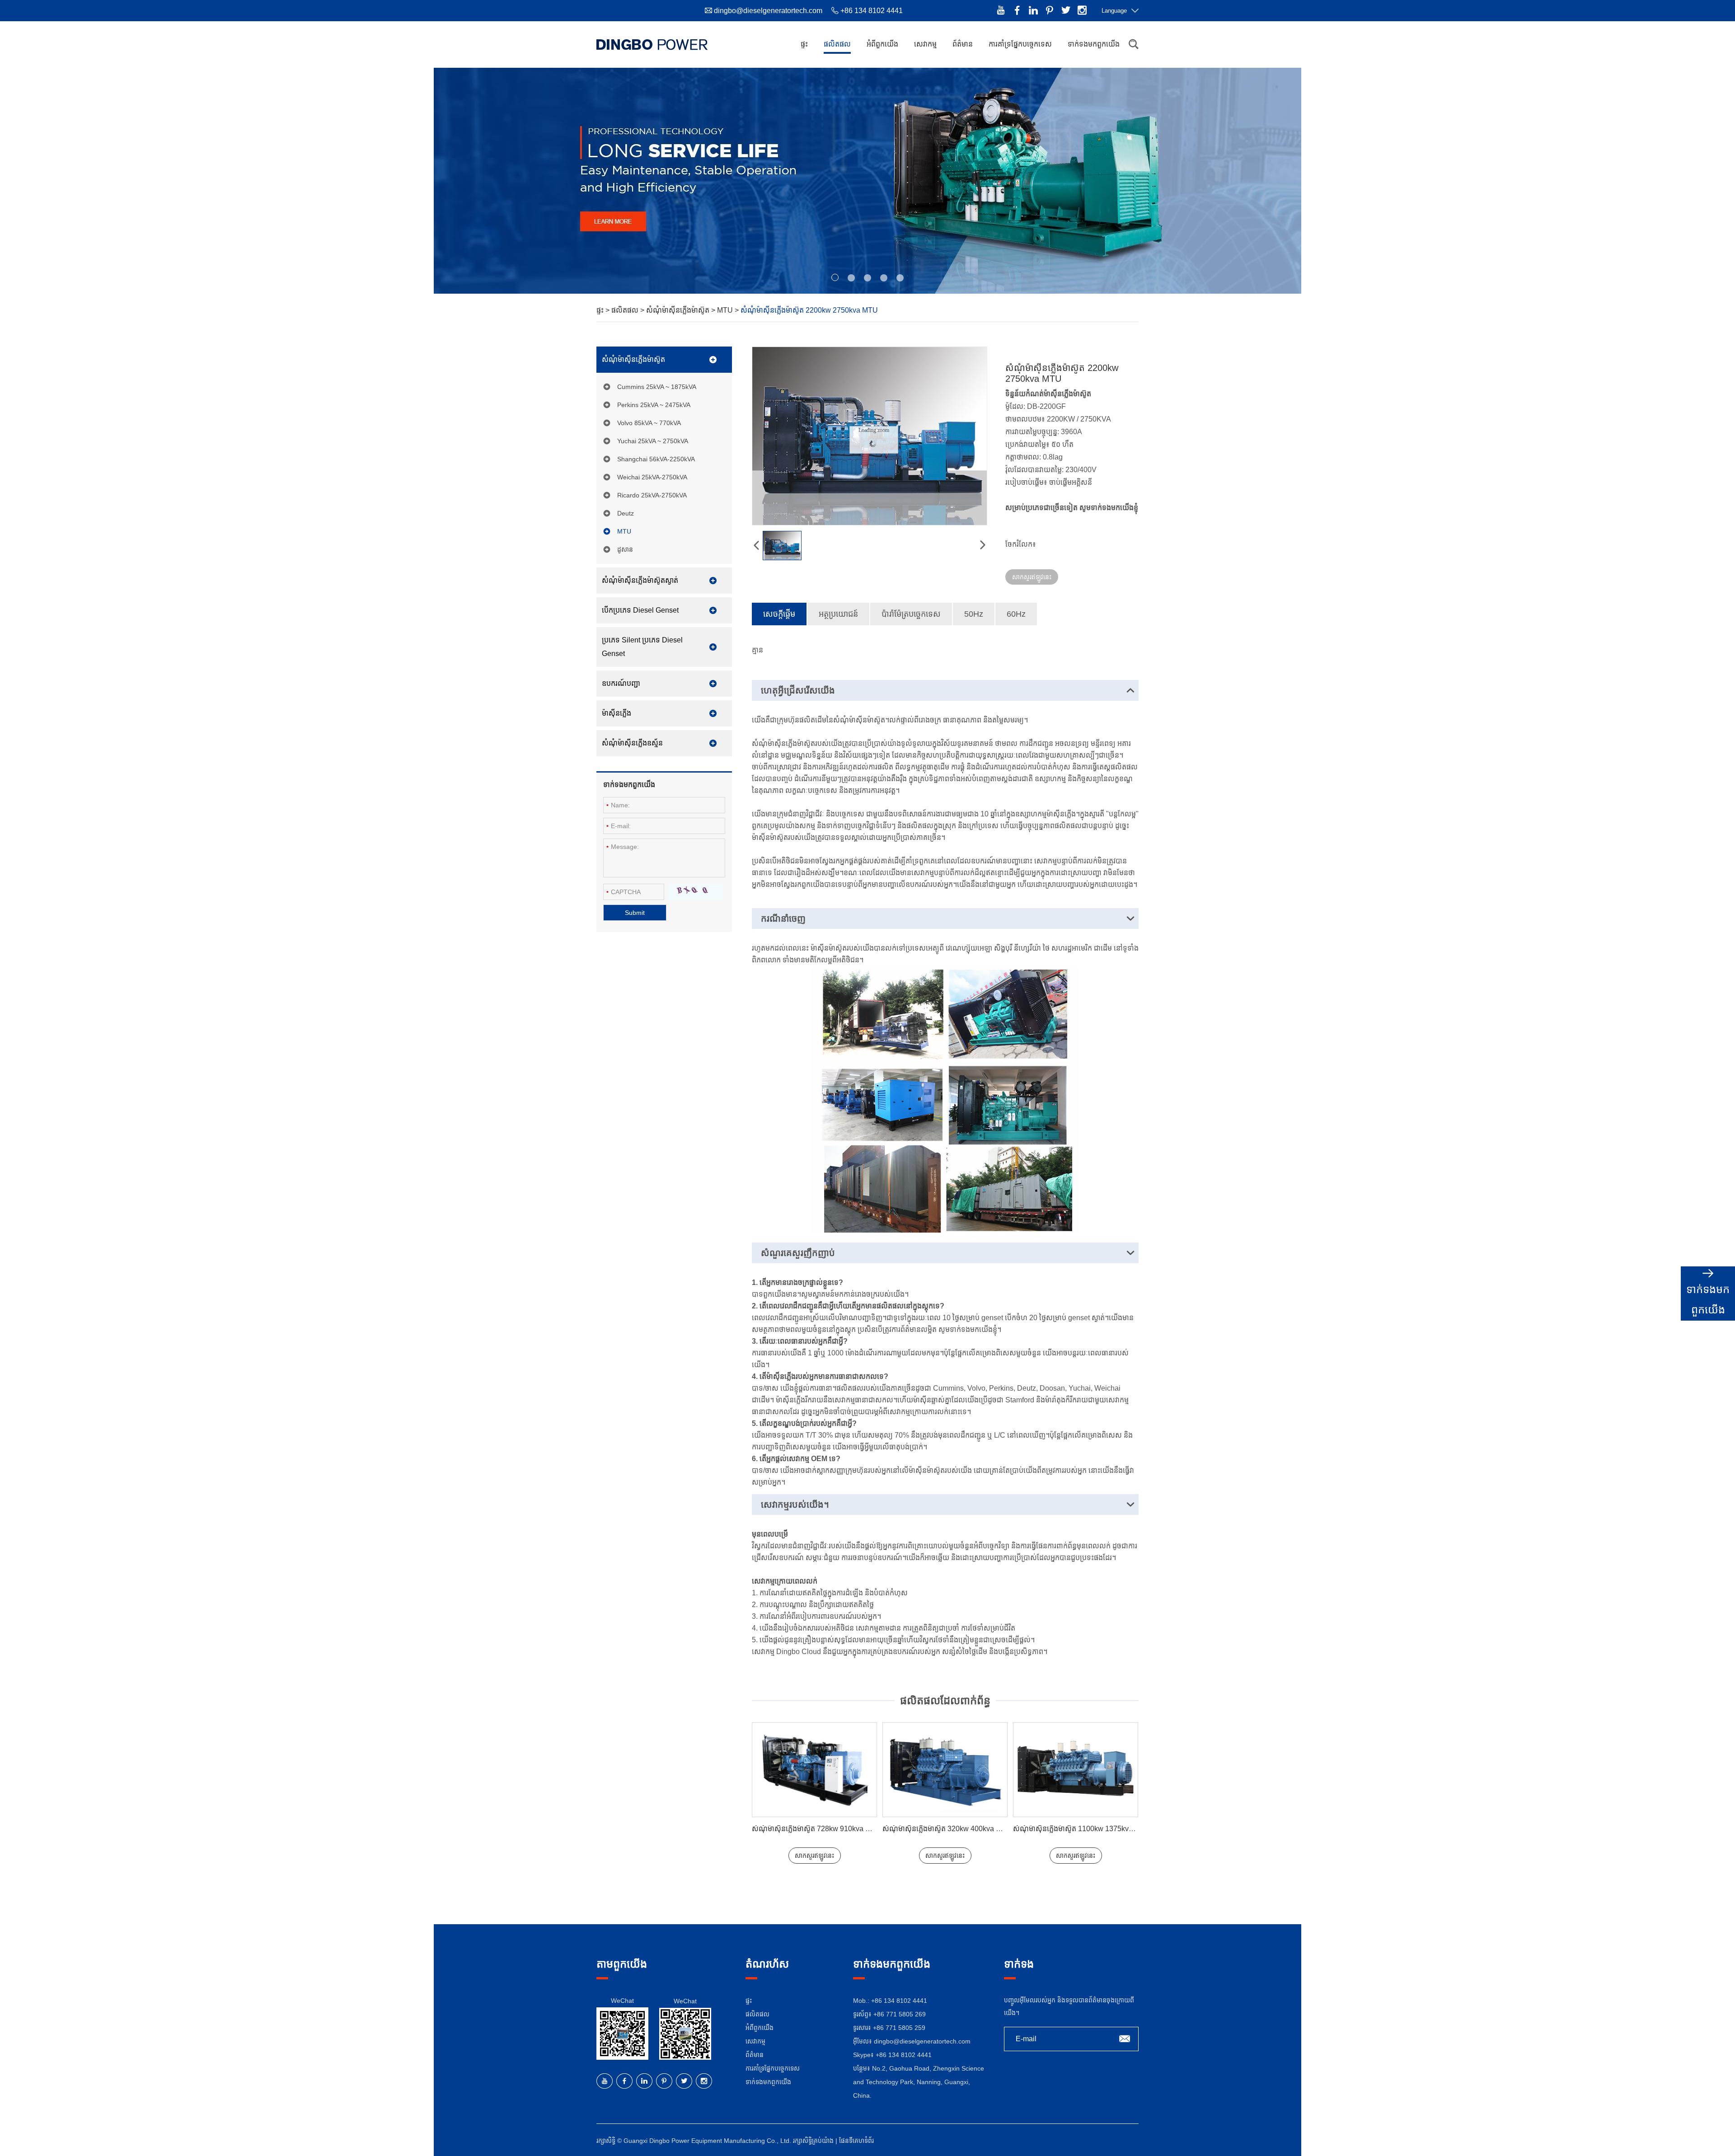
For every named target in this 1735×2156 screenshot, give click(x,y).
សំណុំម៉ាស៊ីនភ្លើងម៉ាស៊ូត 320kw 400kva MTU (816, 1829)
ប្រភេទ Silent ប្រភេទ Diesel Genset (642, 647)
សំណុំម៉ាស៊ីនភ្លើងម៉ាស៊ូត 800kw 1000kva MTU (1080, 1829)
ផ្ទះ (804, 44)
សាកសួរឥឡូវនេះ (1032, 577)
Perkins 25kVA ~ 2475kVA (654, 405)
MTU (726, 310)
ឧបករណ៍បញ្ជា (621, 683)
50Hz (974, 614)
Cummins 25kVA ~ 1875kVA (657, 387)
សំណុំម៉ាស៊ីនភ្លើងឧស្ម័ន (632, 743)
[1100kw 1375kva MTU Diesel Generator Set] (945, 1770)
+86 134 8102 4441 (904, 2055)
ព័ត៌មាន (963, 44)
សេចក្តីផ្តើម (779, 614)
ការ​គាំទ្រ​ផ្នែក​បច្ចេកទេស (1020, 44)
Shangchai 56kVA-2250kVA (656, 459)
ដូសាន (625, 549)
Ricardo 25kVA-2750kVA (652, 495)
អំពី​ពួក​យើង (882, 44)
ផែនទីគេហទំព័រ (856, 2141)
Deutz (626, 513)
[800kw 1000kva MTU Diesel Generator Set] (1076, 1770)
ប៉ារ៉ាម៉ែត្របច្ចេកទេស (911, 614)
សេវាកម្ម (925, 44)
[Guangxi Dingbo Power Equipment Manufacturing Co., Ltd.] (652, 44)
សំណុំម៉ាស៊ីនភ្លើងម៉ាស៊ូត (679, 310)
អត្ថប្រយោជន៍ (838, 614)
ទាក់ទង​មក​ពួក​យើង (1094, 44)
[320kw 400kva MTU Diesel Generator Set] (814, 1770)
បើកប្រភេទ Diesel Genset (640, 610)
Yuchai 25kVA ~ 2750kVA (653, 441)
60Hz (1016, 614)
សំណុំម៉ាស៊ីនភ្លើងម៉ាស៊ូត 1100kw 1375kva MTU (951, 1829)
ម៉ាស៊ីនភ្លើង (617, 713)
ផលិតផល (837, 44)
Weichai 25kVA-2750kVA (652, 477)
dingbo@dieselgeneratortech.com (768, 11)
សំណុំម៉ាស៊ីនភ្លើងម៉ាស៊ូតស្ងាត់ (640, 580)
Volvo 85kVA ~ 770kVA (649, 423)
